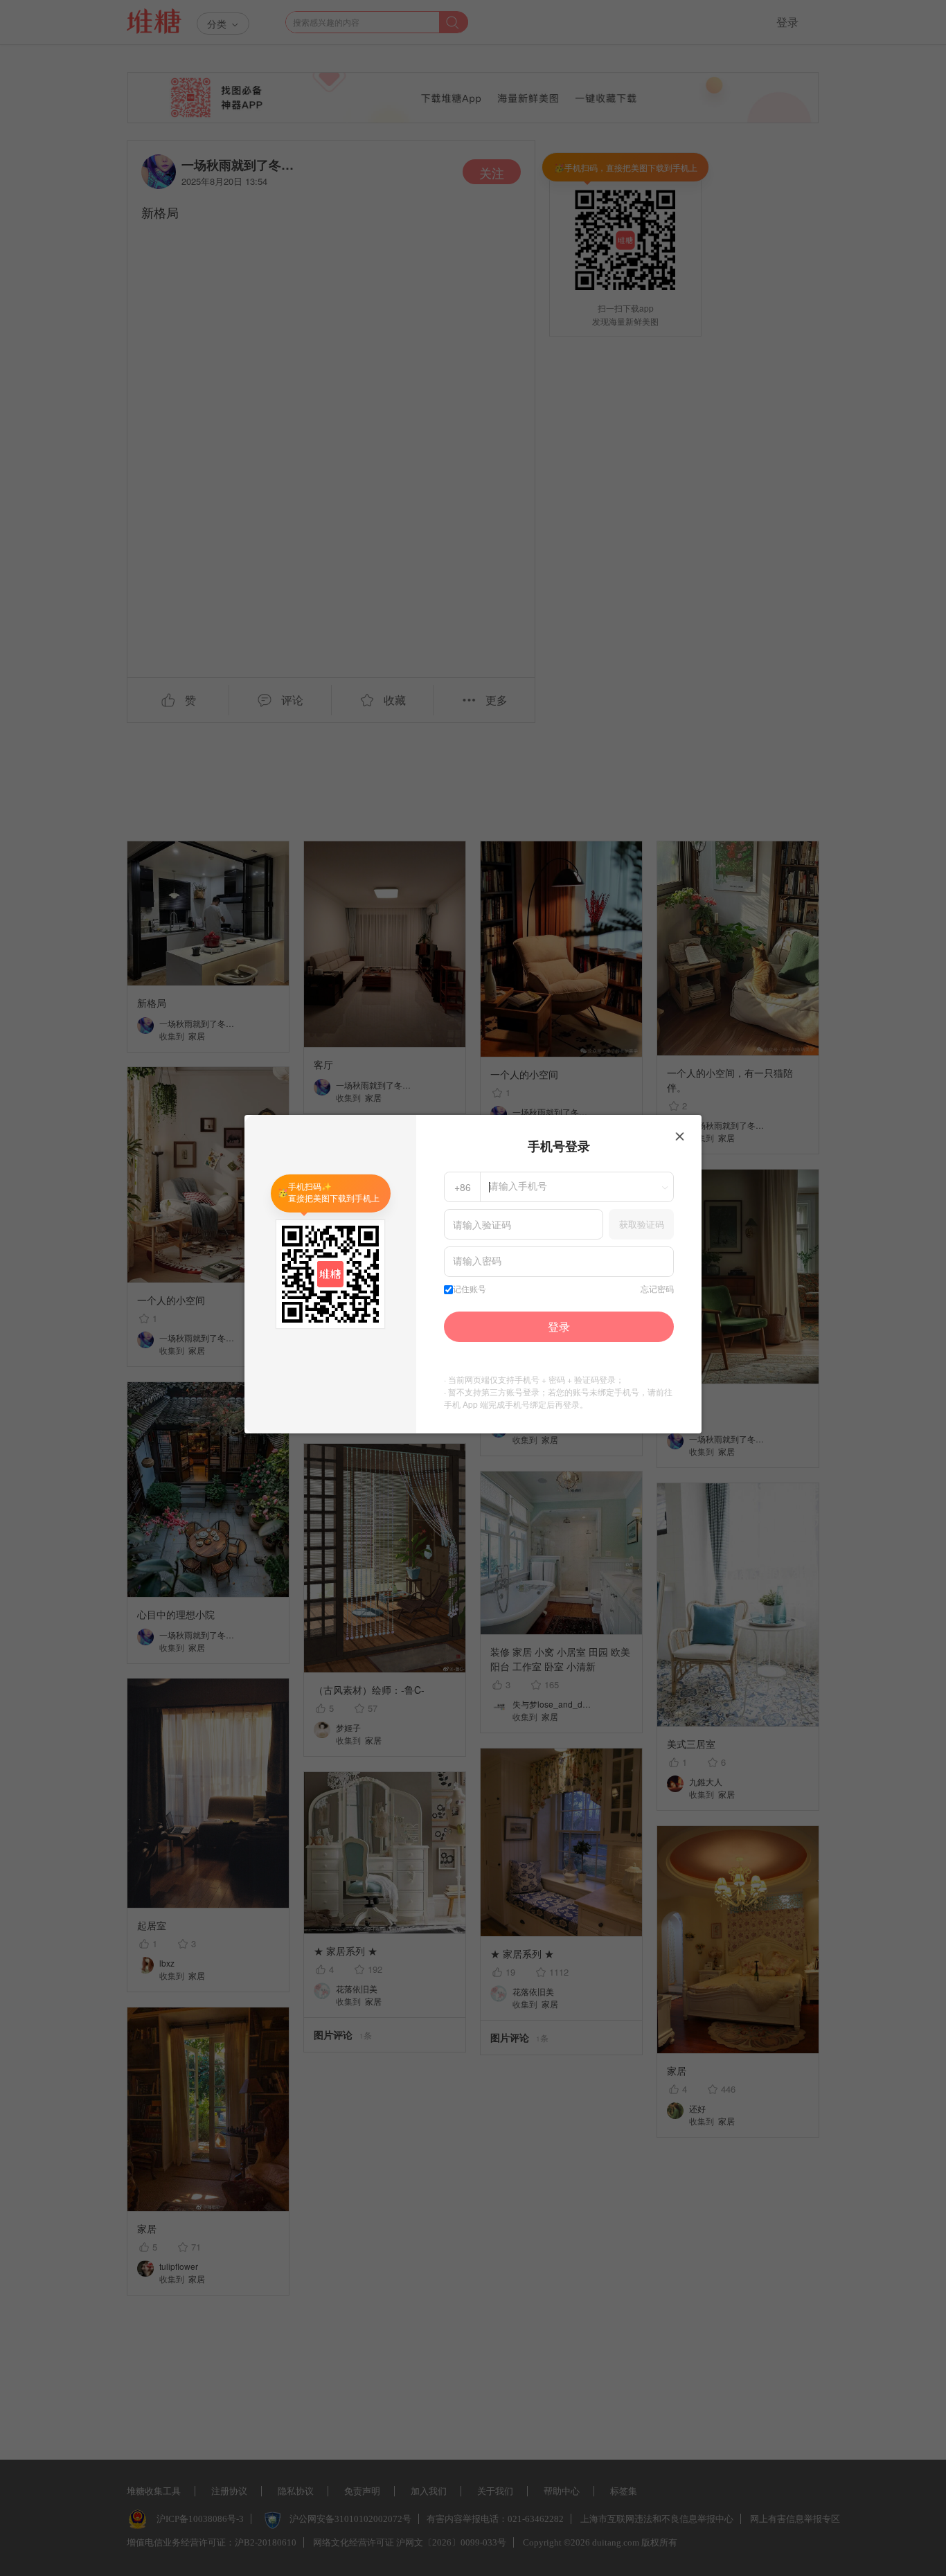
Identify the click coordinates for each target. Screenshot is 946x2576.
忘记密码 (657, 1289)
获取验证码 (642, 1224)
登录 (559, 1326)
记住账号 (470, 1289)
